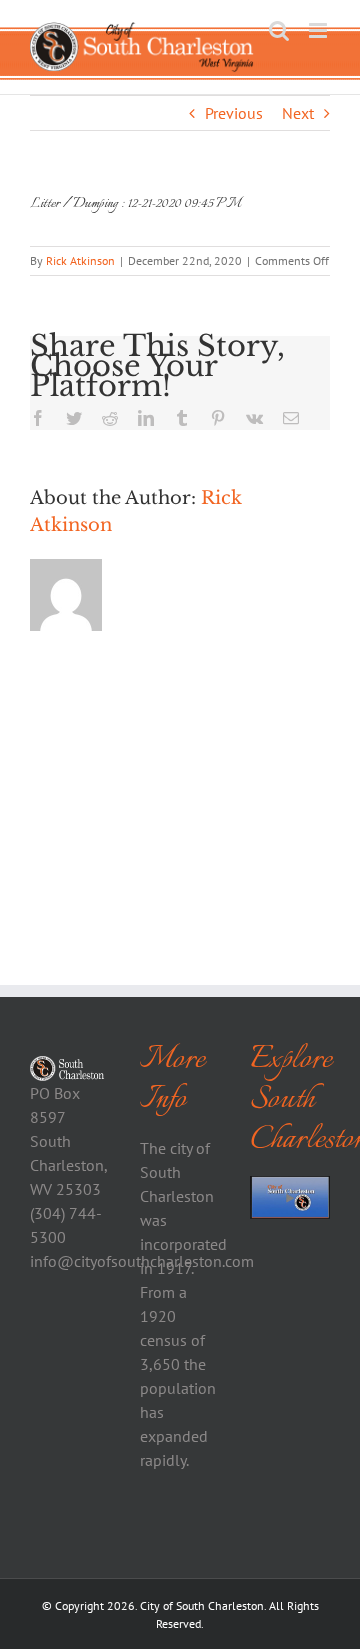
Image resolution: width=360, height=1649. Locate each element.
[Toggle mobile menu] (319, 30)
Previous (234, 113)
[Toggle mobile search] (279, 30)
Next (298, 113)
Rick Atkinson (80, 260)
